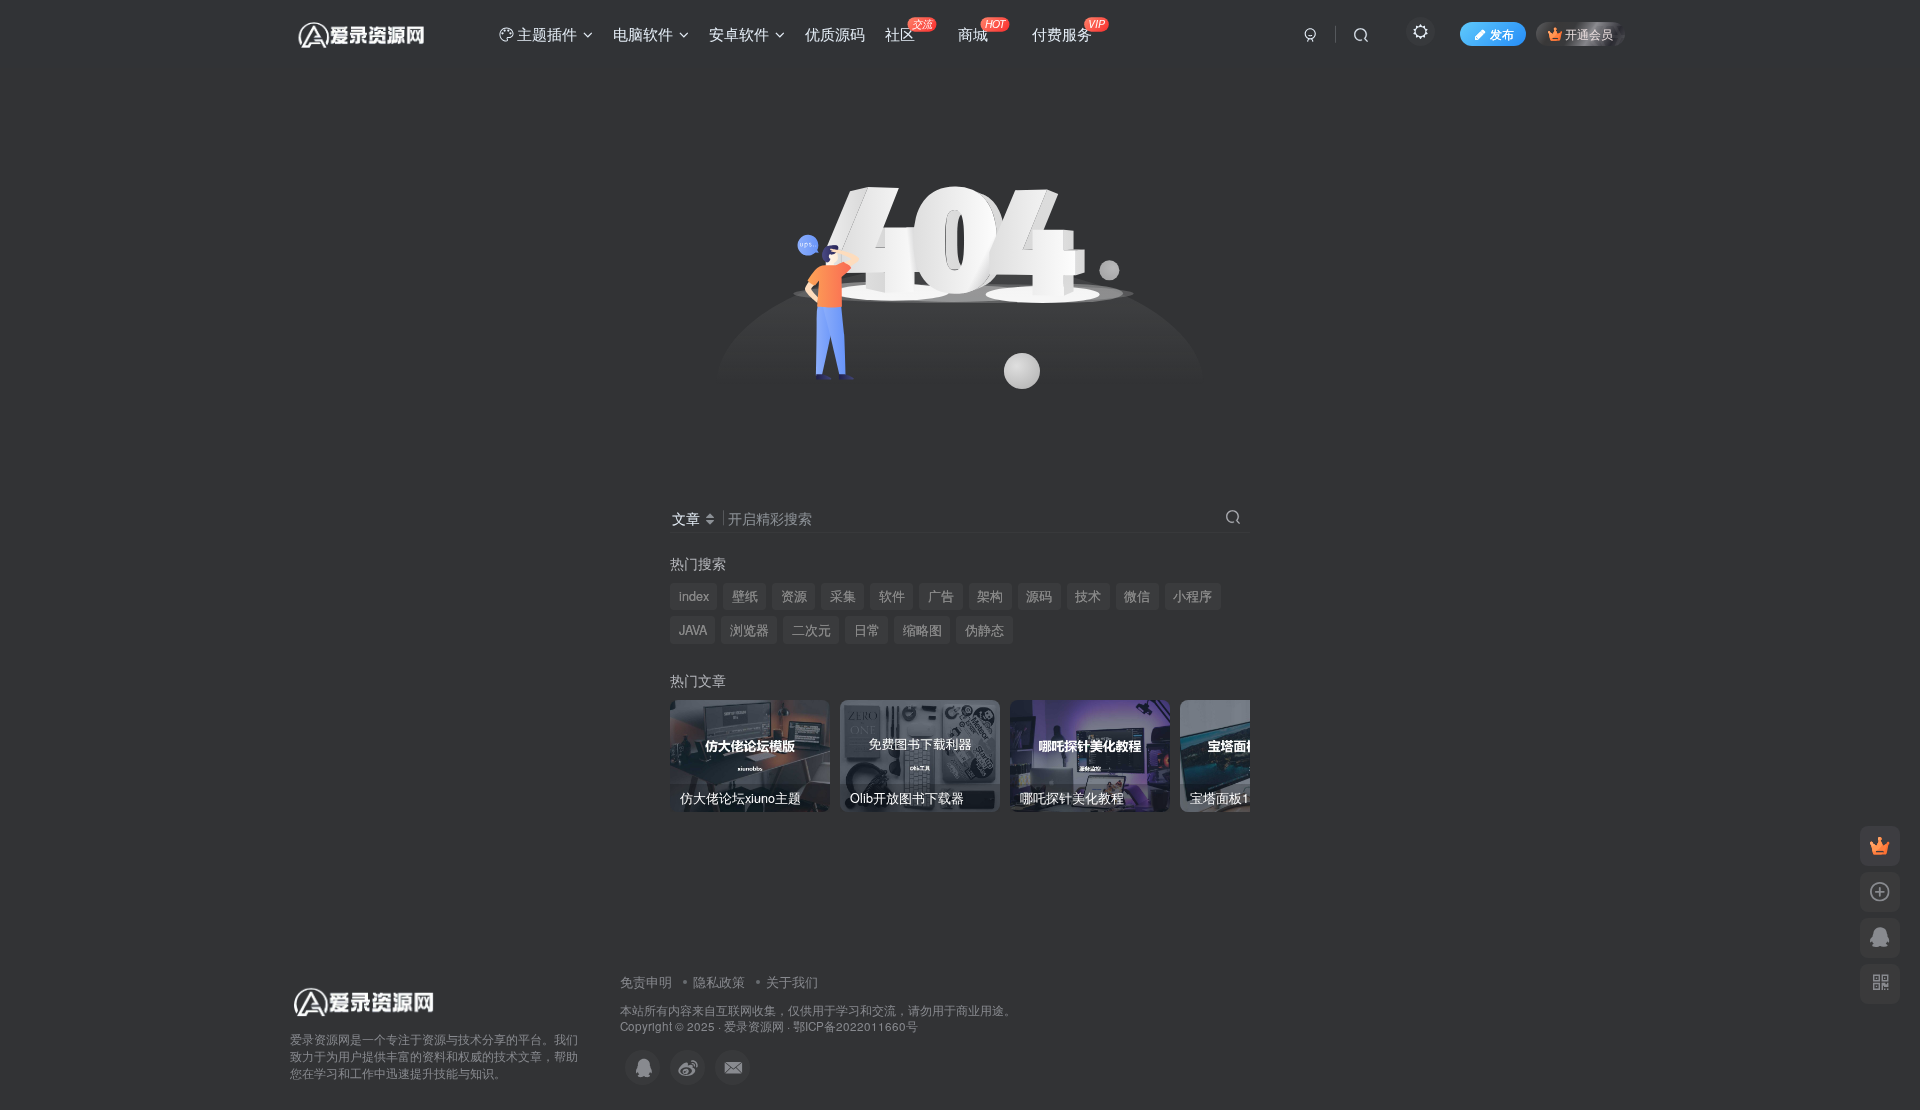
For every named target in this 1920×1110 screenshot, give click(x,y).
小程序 (1192, 596)
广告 (941, 596)
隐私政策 (719, 981)
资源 (794, 596)
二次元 (811, 630)
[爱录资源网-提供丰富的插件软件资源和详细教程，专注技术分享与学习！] (364, 999)
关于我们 (792, 981)
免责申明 (646, 981)
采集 (843, 596)
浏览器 (749, 630)
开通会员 (1589, 33)
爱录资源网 (754, 1026)
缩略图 (922, 630)
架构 (990, 596)
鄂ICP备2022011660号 (855, 1026)
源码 (1039, 596)
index (694, 596)
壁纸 (745, 596)
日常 (867, 630)
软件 (892, 596)
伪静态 (984, 630)
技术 (1088, 596)
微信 (1137, 596)
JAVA (693, 630)
